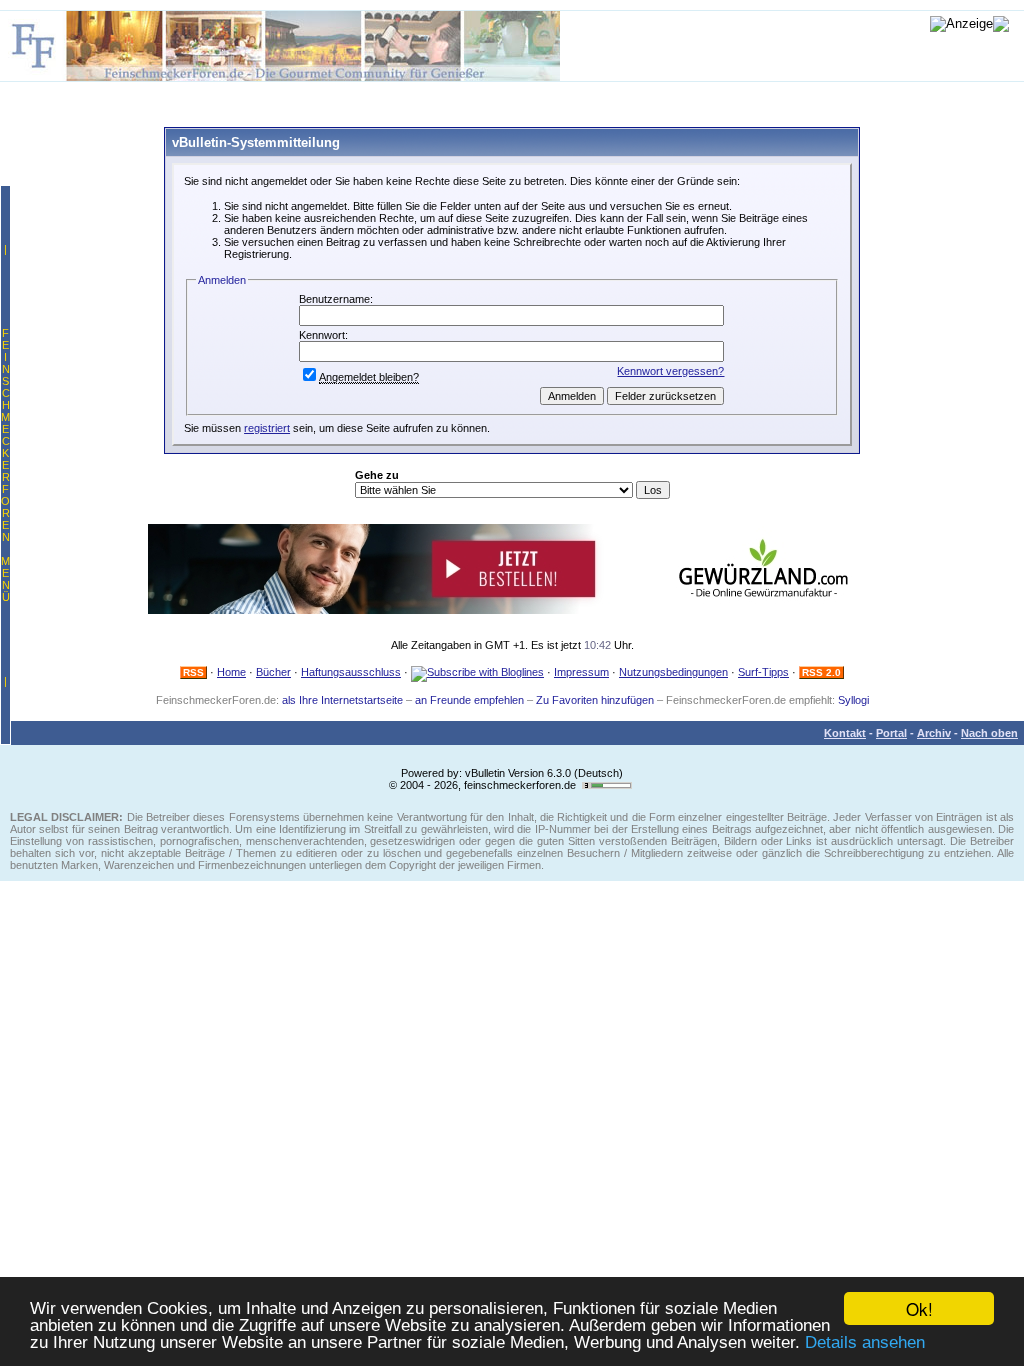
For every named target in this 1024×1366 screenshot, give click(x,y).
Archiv (934, 733)
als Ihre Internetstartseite (342, 700)
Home (231, 672)
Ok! (919, 1308)
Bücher (273, 672)
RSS (193, 672)
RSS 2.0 (821, 672)
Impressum (581, 672)
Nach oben (989, 733)
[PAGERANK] (607, 785)
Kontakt (845, 733)
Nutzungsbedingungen (673, 672)
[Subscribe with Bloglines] (477, 672)
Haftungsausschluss (351, 672)
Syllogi (853, 700)
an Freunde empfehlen (469, 700)
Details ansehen (865, 1342)
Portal (891, 733)
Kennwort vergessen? (670, 371)
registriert (267, 428)
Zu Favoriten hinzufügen (595, 700)
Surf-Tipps (763, 672)
